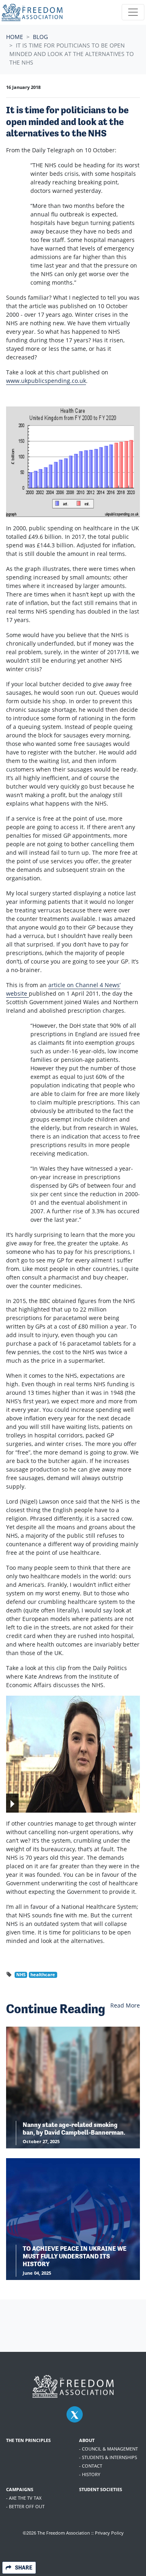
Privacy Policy (109, 2533)
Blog (40, 37)
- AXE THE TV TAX (24, 2498)
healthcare (43, 1975)
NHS (21, 1975)
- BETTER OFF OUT (25, 2506)
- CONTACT (91, 2466)
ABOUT (87, 2440)
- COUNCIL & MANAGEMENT (108, 2449)
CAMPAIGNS (20, 2489)
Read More (125, 2005)
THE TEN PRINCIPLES (28, 2440)
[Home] (32, 12)
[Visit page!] (75, 2415)
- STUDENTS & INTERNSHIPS (108, 2457)
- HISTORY (90, 2474)
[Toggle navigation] (133, 12)
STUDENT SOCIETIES (101, 2489)
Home (15, 37)
